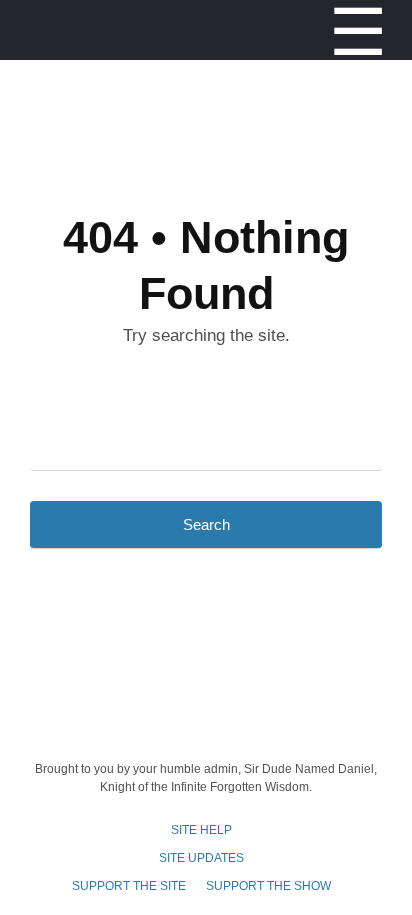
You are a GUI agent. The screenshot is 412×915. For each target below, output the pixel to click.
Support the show (268, 886)
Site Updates (201, 858)
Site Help (201, 830)
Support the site (129, 886)
